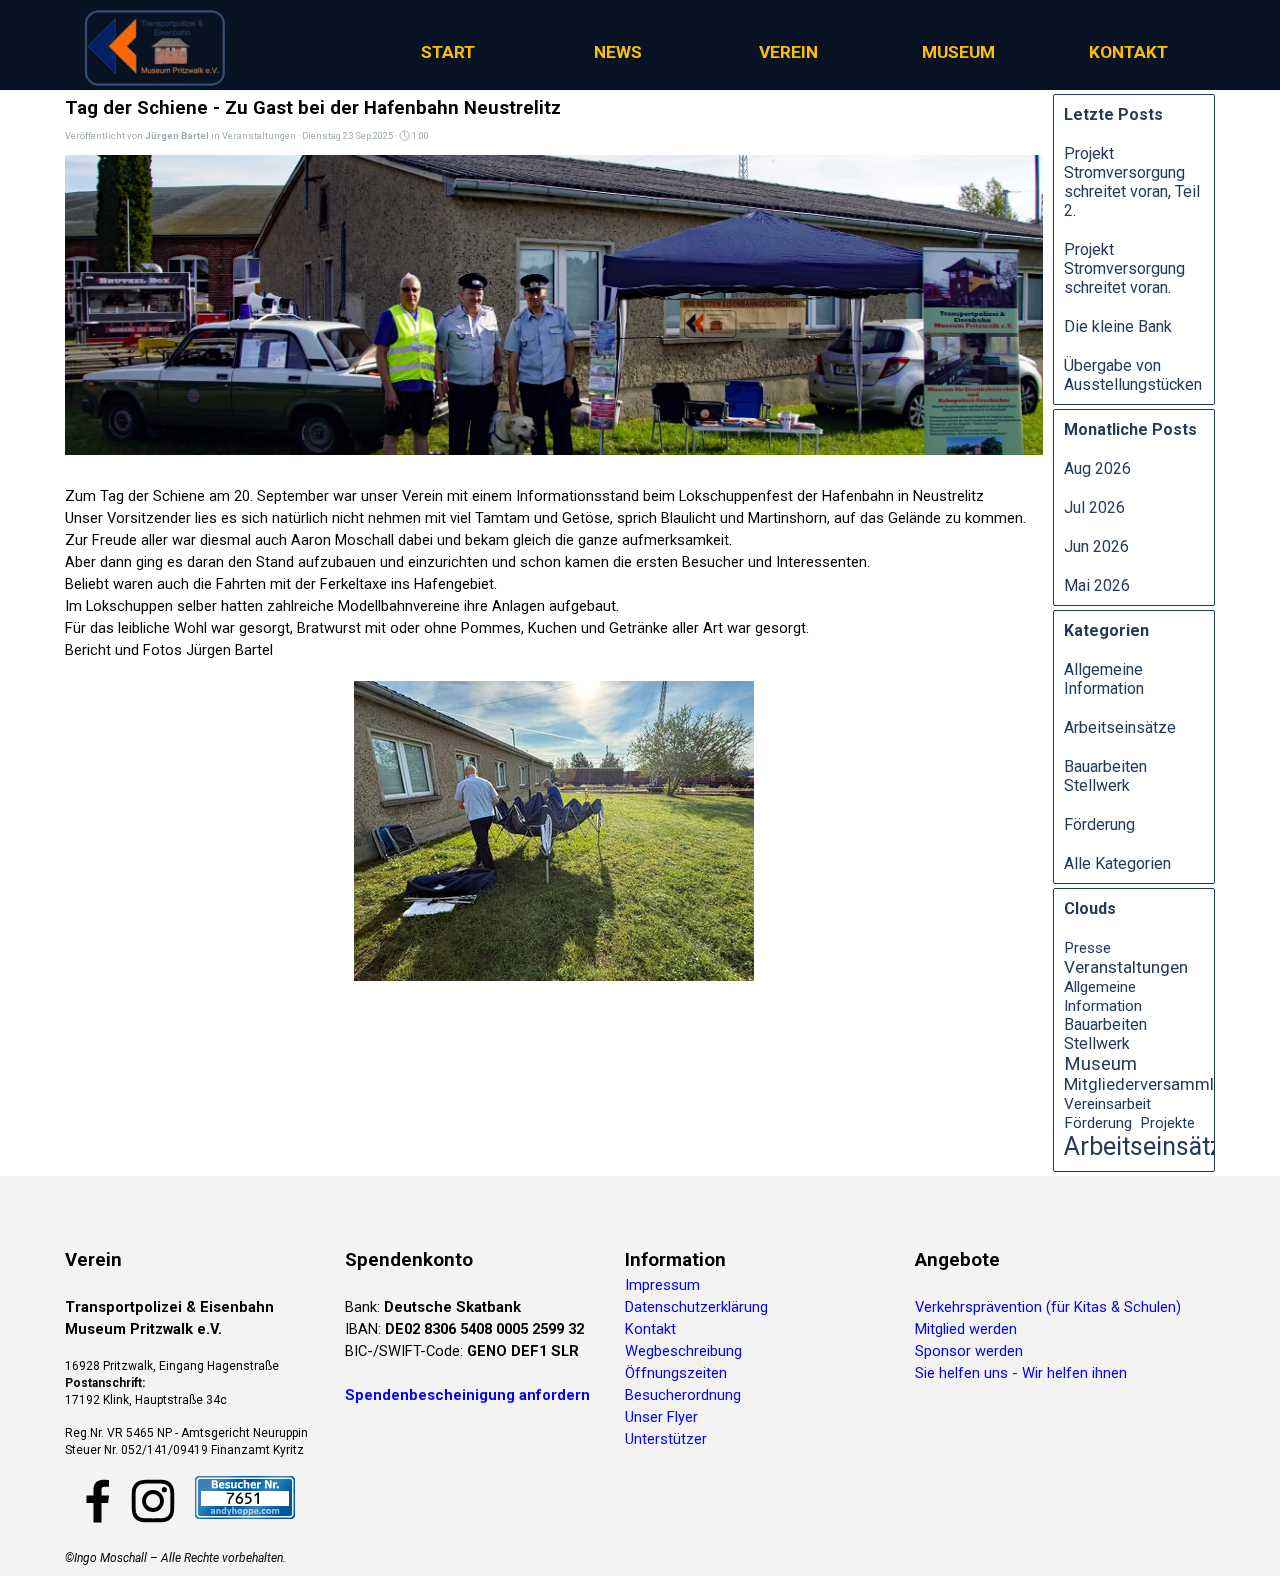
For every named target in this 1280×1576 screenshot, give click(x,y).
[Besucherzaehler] (245, 1510)
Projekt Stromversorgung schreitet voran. (1124, 268)
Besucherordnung (683, 1395)
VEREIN (788, 52)
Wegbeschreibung (683, 1351)
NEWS (618, 52)
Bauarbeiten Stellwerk (1105, 776)
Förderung (1099, 824)
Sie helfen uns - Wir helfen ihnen (1021, 1373)
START (448, 52)
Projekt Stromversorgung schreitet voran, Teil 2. (1132, 182)
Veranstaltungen (1126, 967)
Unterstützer (666, 1439)
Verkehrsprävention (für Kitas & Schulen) (1048, 1307)
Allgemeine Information (1104, 679)
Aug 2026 (1097, 468)
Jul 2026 (1094, 507)
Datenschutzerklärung (696, 1307)
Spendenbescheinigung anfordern (467, 1395)
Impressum (662, 1285)
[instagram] (153, 1501)
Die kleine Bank (1118, 326)
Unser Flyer (661, 1417)
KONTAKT (1128, 52)
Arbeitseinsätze (1120, 727)
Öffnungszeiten (676, 1373)
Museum (1100, 1064)
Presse (1087, 948)
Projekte (1168, 1123)
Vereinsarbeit (1107, 1104)
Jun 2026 (1096, 546)
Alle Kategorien (1117, 863)
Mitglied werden (966, 1329)
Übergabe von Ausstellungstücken (1133, 375)
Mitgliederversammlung (1153, 1084)
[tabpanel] (195, 1352)
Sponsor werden (969, 1351)
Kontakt (650, 1329)
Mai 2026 (1097, 585)
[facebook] (98, 1501)
